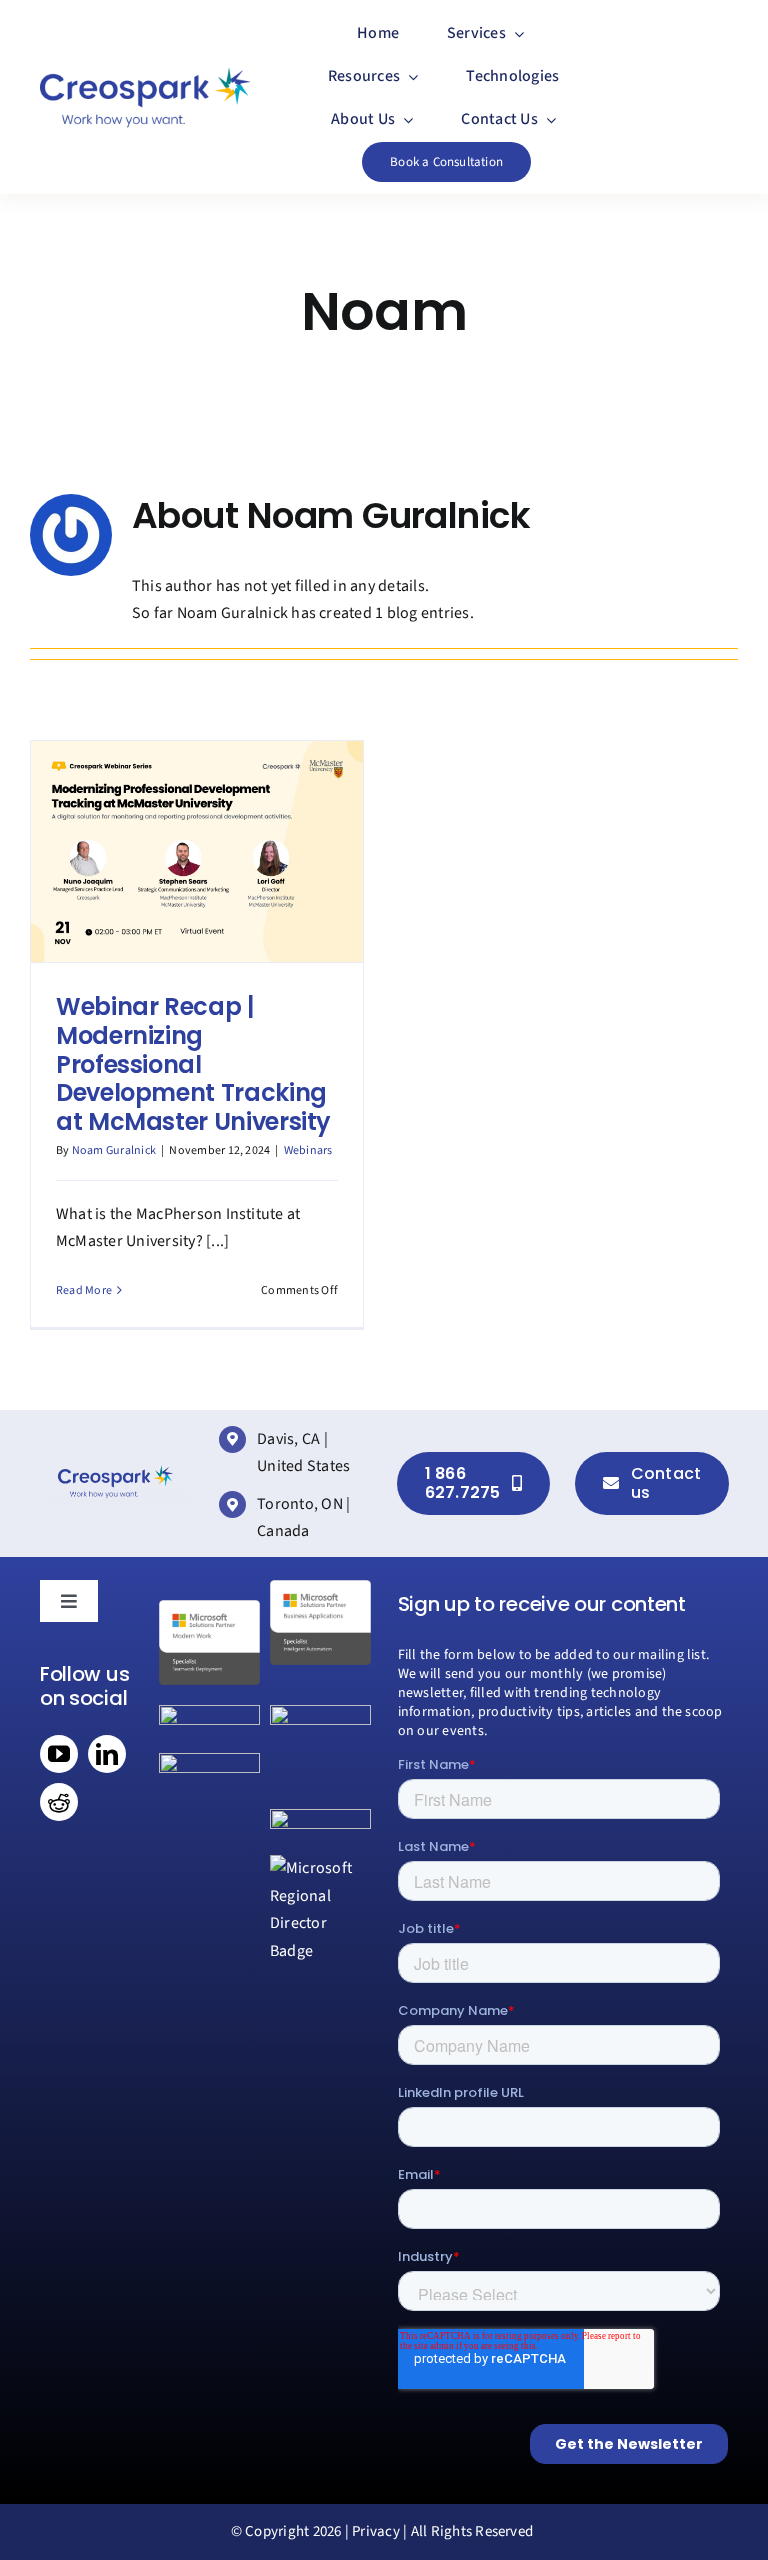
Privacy (376, 2531)
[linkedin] (107, 1754)
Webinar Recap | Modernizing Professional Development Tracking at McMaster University (193, 1064)
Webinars (308, 1150)
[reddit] (59, 1802)
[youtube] (59, 1754)
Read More (84, 1290)
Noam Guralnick (114, 1150)
